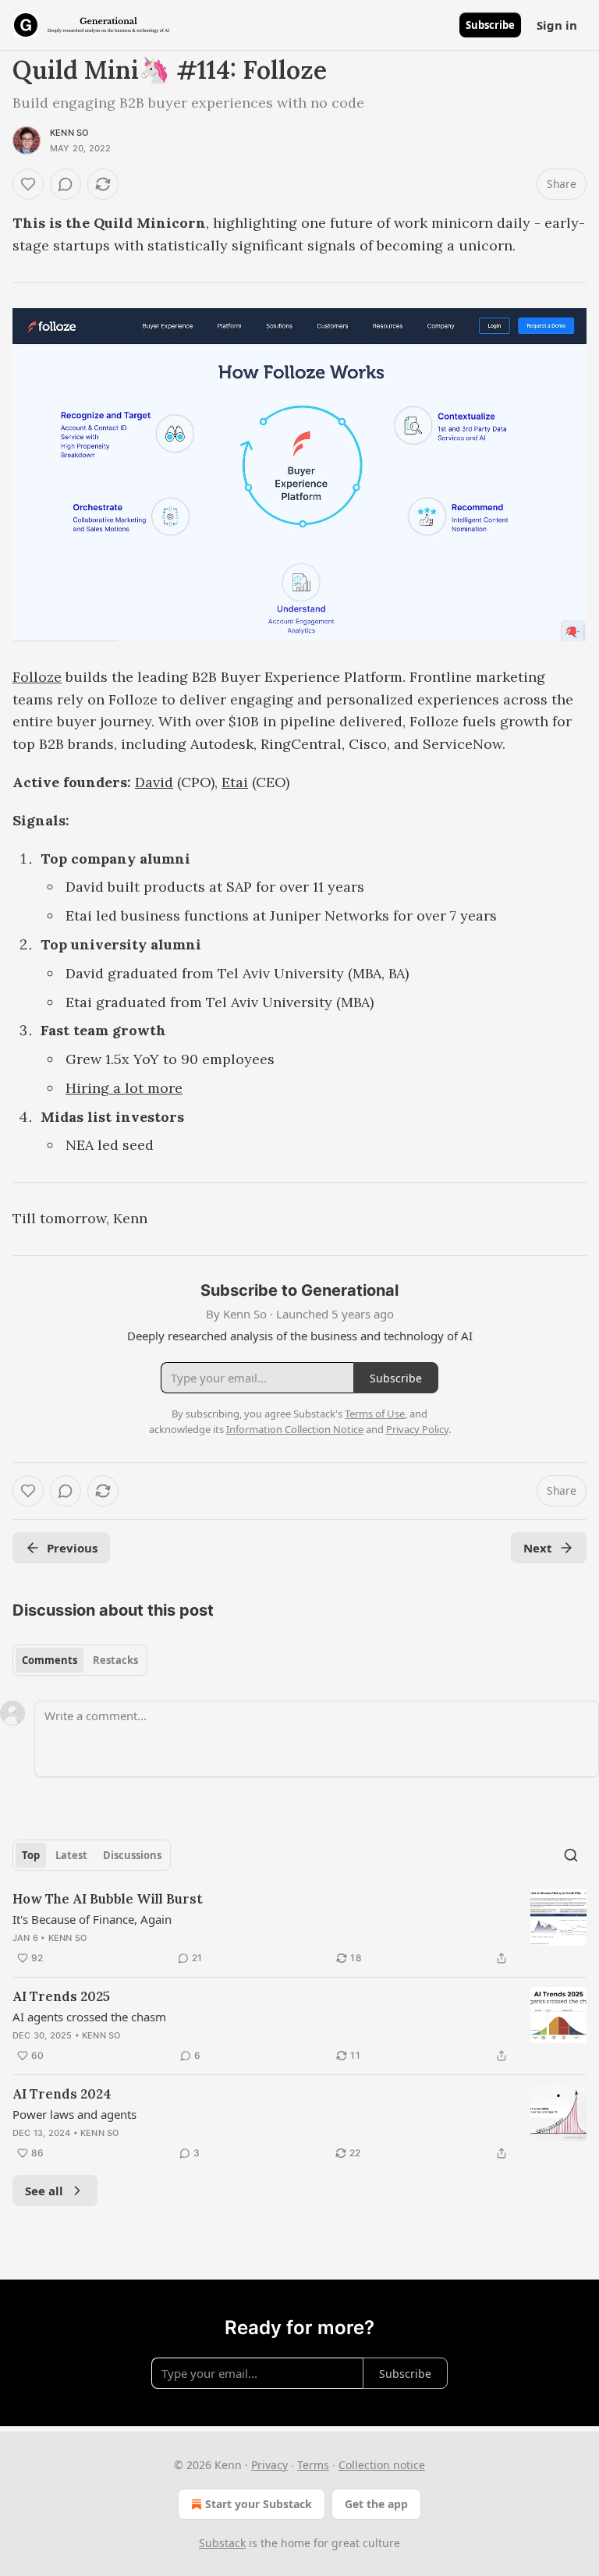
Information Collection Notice (295, 1429)
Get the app (376, 2504)
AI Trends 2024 (62, 2094)
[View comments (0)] (66, 184)
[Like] (28, 184)
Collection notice (382, 2465)
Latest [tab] (71, 1855)
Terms (313, 2465)
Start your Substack (259, 2504)
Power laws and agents (74, 2114)
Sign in (557, 25)
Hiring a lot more (124, 1088)
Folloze (37, 677)
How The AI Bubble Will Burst (108, 1899)
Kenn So (69, 133)
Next (538, 1548)
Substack (222, 2543)
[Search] (571, 1855)
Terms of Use (375, 1414)
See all (44, 2191)
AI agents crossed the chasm (89, 2017)
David (154, 782)
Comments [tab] (50, 1660)
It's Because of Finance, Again (92, 1919)
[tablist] (80, 1660)
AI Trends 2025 (61, 1996)
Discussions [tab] (132, 1855)
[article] (299, 1928)
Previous (72, 1548)
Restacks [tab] (115, 1660)
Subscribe (490, 25)
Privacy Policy (417, 1429)
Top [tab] (31, 1855)
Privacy (269, 2465)
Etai (235, 782)
